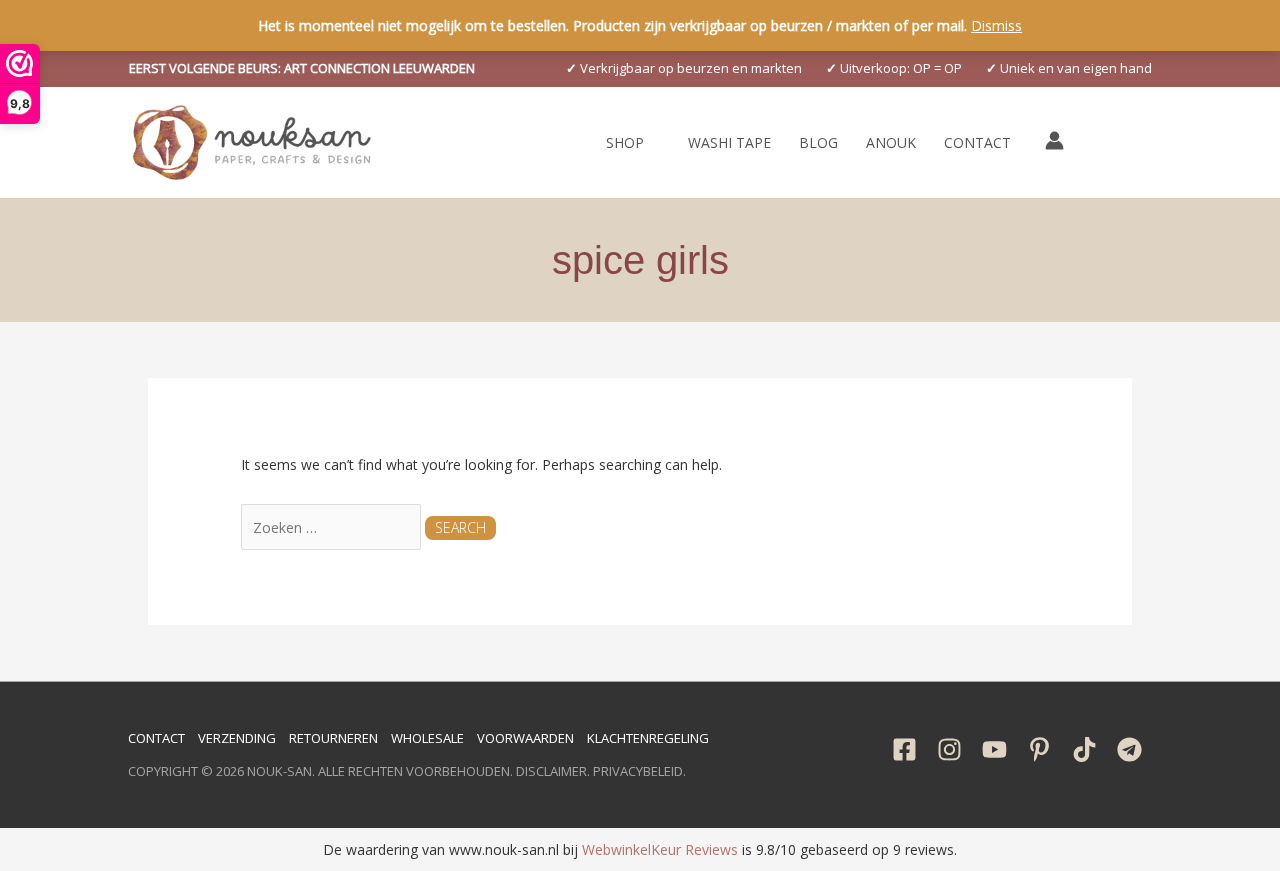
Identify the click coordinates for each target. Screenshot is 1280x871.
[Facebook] (904, 749)
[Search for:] (333, 527)
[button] (302, 68)
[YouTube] (994, 749)
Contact (156, 738)
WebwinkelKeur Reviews (660, 849)
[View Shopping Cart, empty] (1099, 142)
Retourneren (333, 738)
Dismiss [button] (996, 25)
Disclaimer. (553, 771)
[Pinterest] (1039, 749)
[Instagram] (949, 749)
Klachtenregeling (648, 738)
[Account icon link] (1054, 140)
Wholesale (427, 738)
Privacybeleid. (639, 771)
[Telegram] (1129, 749)
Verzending (237, 738)
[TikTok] (1084, 749)
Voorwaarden (525, 738)
